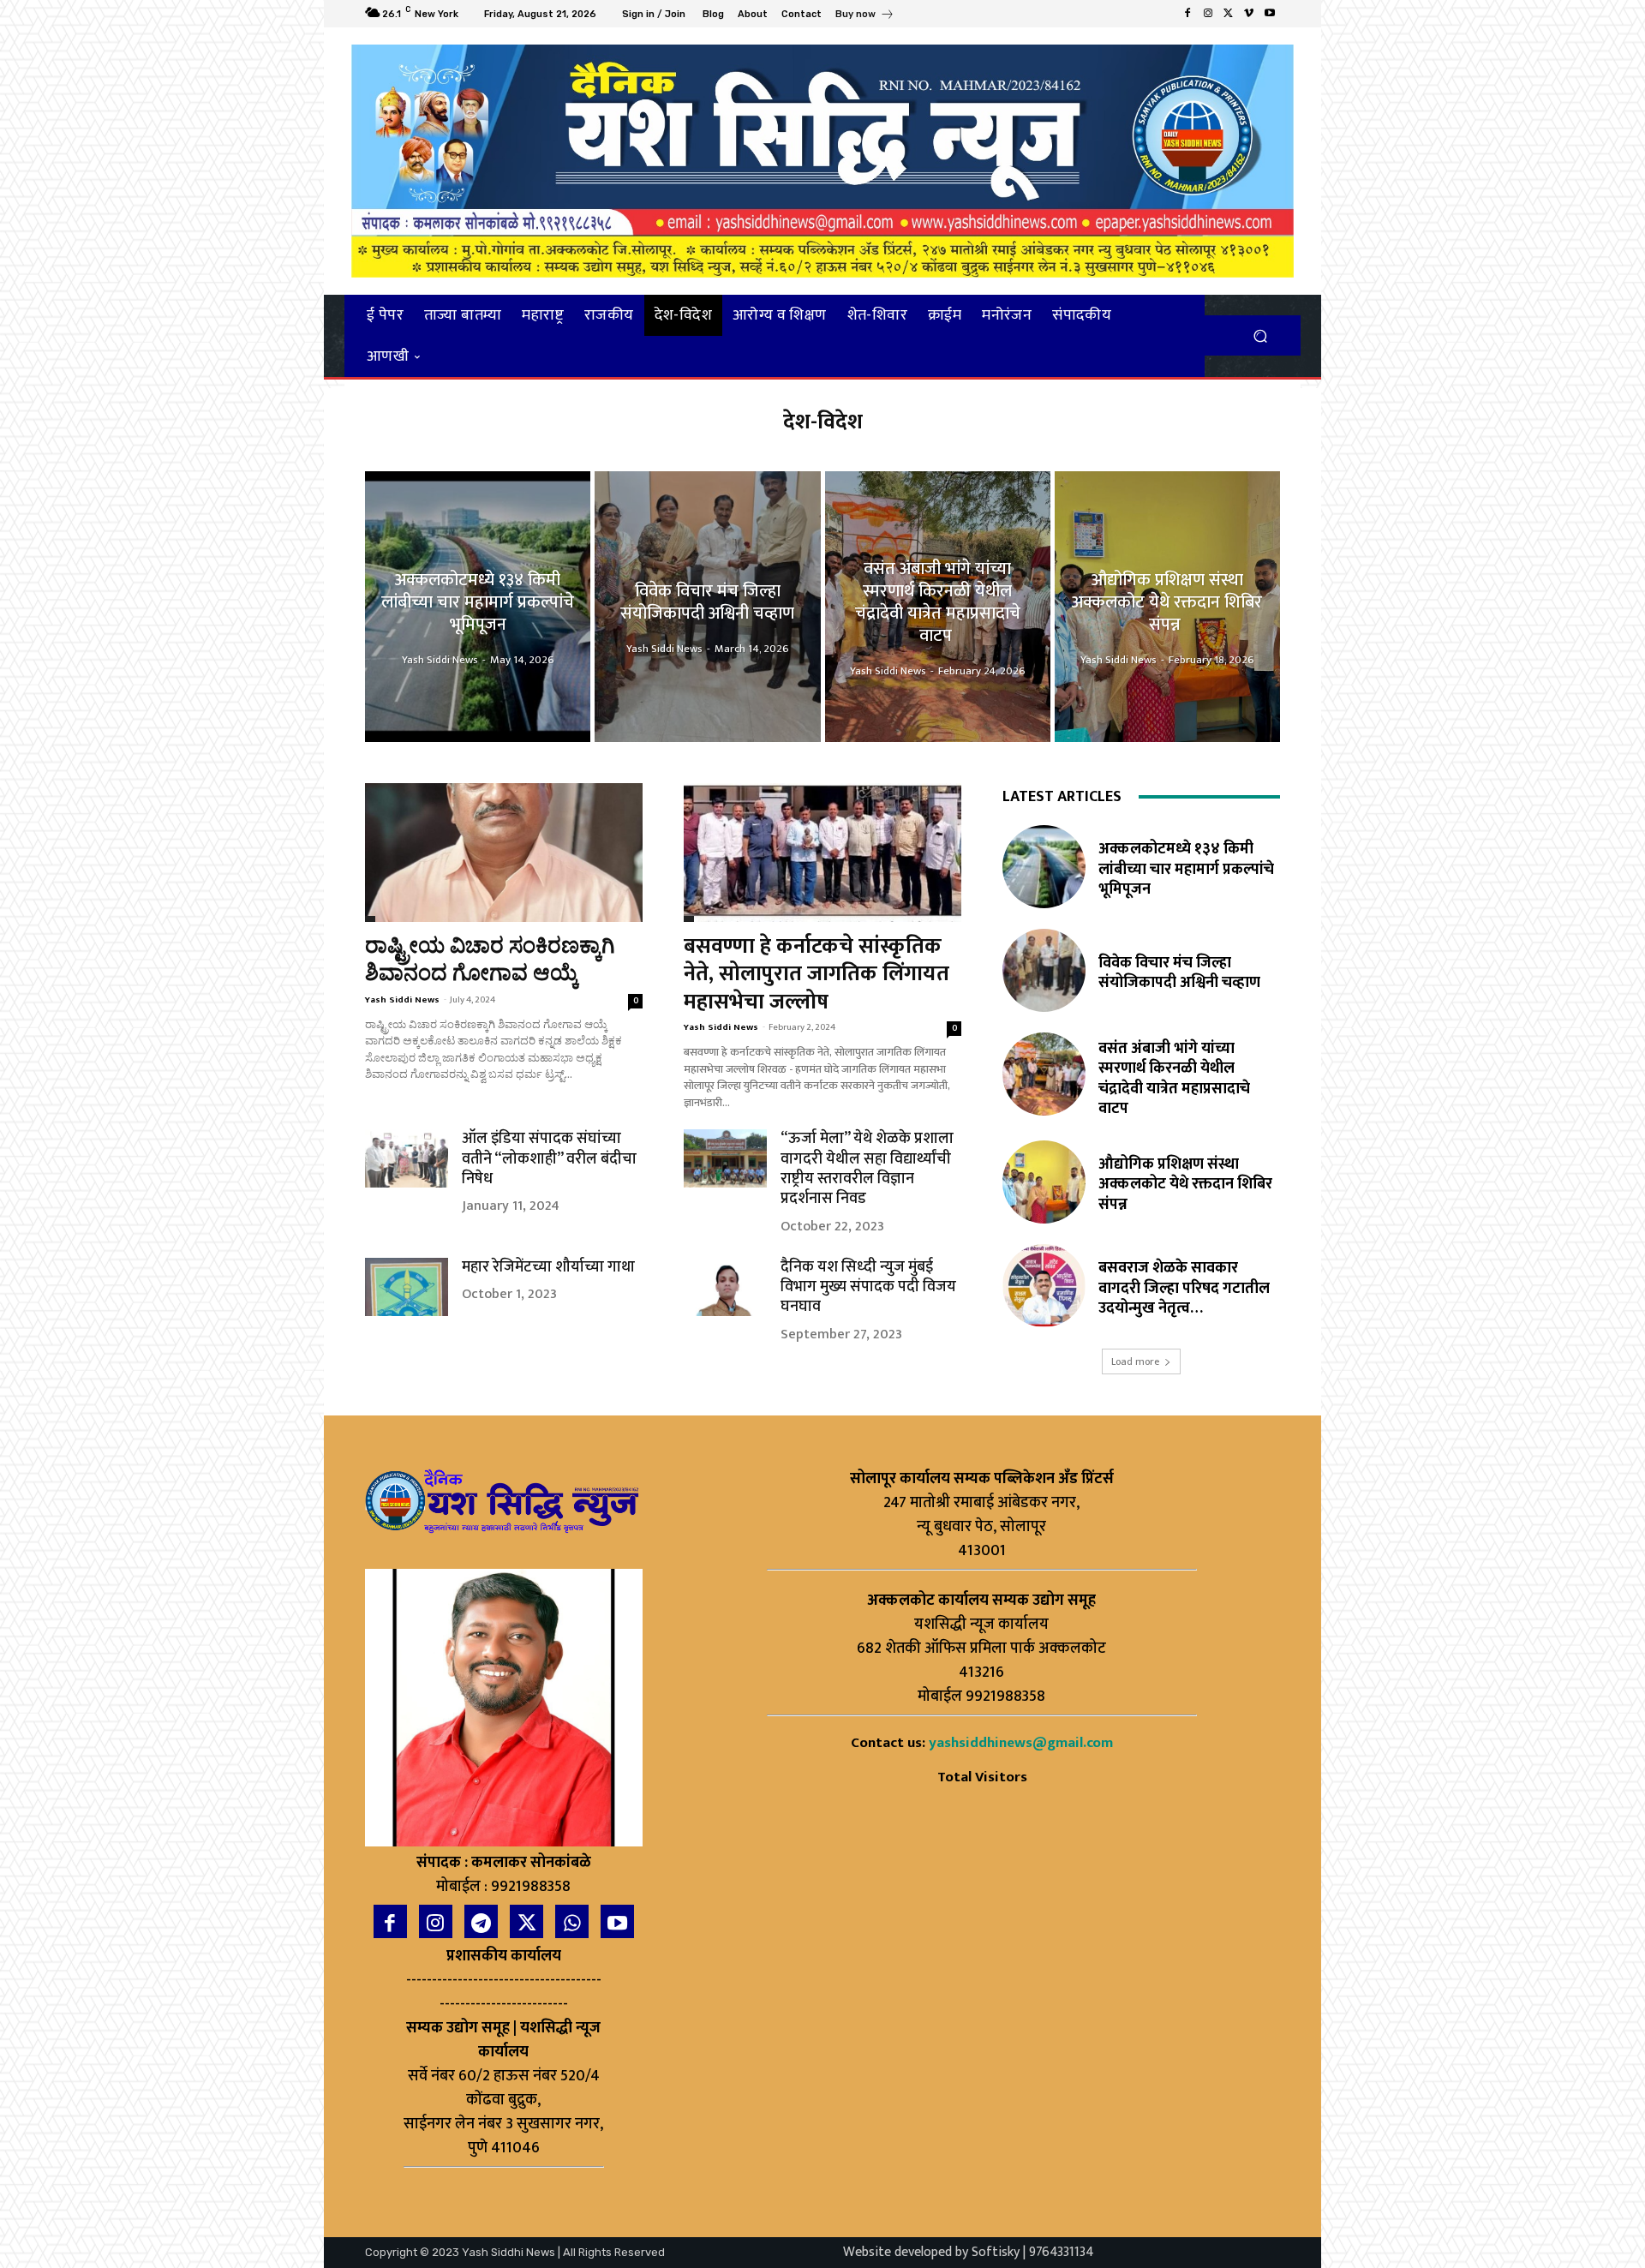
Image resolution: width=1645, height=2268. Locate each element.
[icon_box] (865, 16)
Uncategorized (689, 919)
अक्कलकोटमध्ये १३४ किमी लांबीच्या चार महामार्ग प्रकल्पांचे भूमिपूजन (1186, 869)
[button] (1260, 335)
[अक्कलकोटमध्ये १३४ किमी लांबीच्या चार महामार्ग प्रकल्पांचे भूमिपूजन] (478, 607)
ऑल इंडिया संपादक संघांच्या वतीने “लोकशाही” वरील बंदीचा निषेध (549, 1159)
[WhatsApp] (572, 1921)
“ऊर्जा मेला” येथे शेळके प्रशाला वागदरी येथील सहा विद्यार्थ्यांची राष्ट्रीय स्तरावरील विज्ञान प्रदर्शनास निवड (867, 1169)
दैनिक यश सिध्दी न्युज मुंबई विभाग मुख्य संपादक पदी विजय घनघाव (868, 1287)
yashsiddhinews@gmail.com (1021, 1743)
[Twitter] (1229, 14)
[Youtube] (1270, 14)
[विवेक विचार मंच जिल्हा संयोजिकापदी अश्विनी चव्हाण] (707, 607)
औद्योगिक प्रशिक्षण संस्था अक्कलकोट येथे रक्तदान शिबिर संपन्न (1185, 1185)
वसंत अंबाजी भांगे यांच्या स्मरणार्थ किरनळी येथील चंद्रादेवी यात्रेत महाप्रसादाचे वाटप (1174, 1079)
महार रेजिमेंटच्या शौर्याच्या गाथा (548, 1267)
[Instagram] (1208, 14)
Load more (1135, 1361)
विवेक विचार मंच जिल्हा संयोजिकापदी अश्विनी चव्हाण (1179, 973)
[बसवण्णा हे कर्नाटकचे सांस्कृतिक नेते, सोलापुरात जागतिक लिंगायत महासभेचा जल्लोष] (822, 853)
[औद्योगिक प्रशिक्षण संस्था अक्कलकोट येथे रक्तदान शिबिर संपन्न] (1167, 607)
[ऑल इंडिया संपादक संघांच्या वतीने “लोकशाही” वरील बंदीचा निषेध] (407, 1158)
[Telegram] (481, 1921)
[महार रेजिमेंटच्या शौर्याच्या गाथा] (407, 1287)
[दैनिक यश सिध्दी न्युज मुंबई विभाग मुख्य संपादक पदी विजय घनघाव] (725, 1287)
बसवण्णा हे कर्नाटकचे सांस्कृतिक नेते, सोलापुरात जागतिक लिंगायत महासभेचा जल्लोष (817, 974)
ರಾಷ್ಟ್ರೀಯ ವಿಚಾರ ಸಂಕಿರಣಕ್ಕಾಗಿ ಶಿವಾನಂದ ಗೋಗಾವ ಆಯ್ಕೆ (490, 960)
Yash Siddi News (402, 1000)
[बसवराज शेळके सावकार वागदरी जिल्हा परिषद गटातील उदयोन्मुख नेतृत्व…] (1044, 1286)
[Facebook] (1187, 14)
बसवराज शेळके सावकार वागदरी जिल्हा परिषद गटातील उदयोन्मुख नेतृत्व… (1184, 1288)
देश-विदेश (370, 919)
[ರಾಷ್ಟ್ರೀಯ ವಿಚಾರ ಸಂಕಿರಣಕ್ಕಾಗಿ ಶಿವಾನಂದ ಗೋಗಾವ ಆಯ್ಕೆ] (504, 853)
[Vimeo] (1249, 14)
